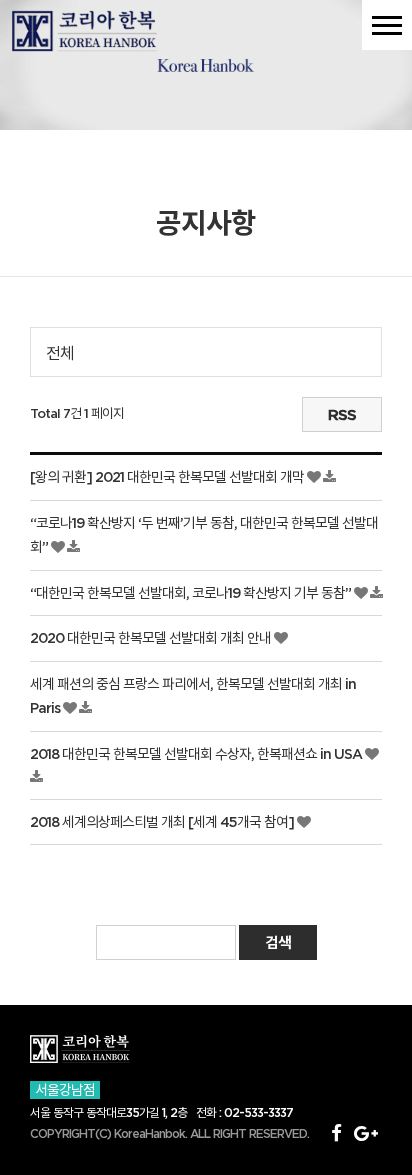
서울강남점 (65, 1090)
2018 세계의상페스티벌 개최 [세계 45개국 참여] (163, 822)
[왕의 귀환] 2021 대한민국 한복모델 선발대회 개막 (168, 477)
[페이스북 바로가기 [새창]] (336, 1133)
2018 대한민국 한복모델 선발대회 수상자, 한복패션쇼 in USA (197, 754)
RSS (342, 414)
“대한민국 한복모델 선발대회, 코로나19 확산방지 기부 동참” (192, 593)
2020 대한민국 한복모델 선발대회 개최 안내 (152, 638)
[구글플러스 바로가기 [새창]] (365, 1133)
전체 (60, 353)
